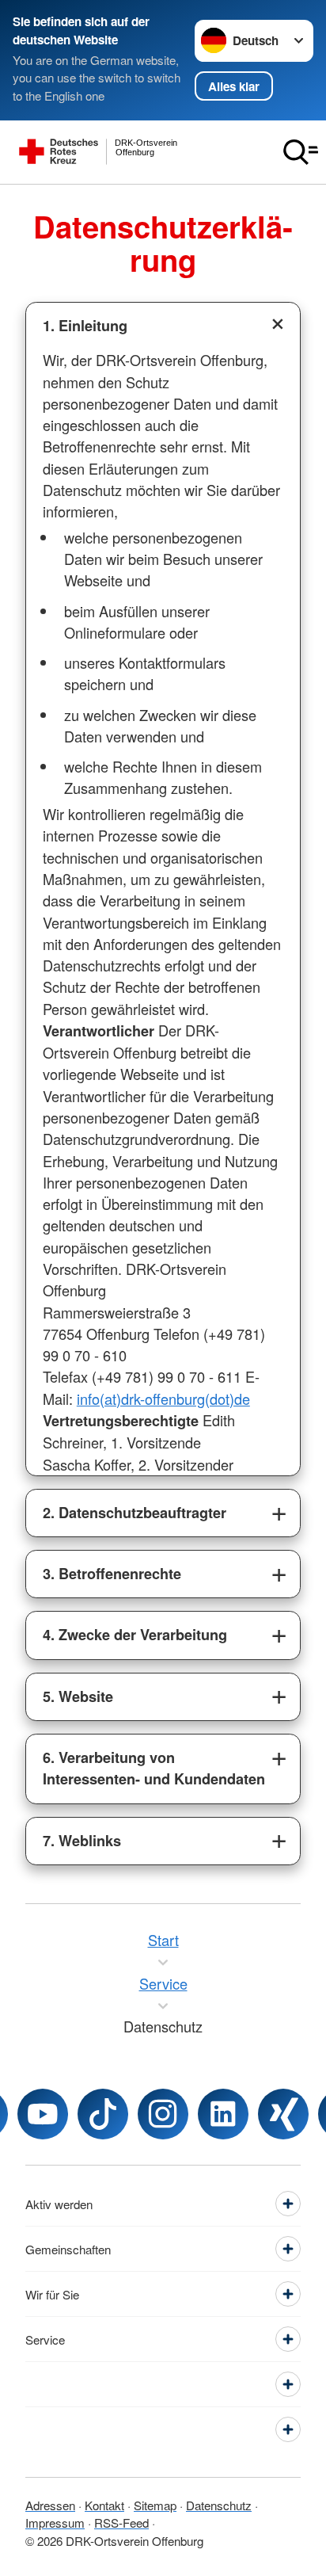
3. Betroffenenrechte (112, 1574)
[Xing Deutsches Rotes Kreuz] (283, 2114)
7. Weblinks (82, 1841)
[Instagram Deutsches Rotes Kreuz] (163, 2114)
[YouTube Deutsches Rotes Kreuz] (43, 2114)
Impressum (55, 2523)
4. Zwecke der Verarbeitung (135, 1635)
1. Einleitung (85, 326)
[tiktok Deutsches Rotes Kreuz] (103, 2114)
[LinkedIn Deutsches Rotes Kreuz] (223, 2114)
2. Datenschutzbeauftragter (135, 1513)
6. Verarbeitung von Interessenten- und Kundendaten (154, 1768)
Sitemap (155, 2505)
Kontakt (104, 2505)
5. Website (78, 1696)
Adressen (50, 2505)
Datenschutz (219, 2505)
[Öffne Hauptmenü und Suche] (301, 152)
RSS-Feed (121, 2523)
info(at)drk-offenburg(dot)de (163, 1399)
